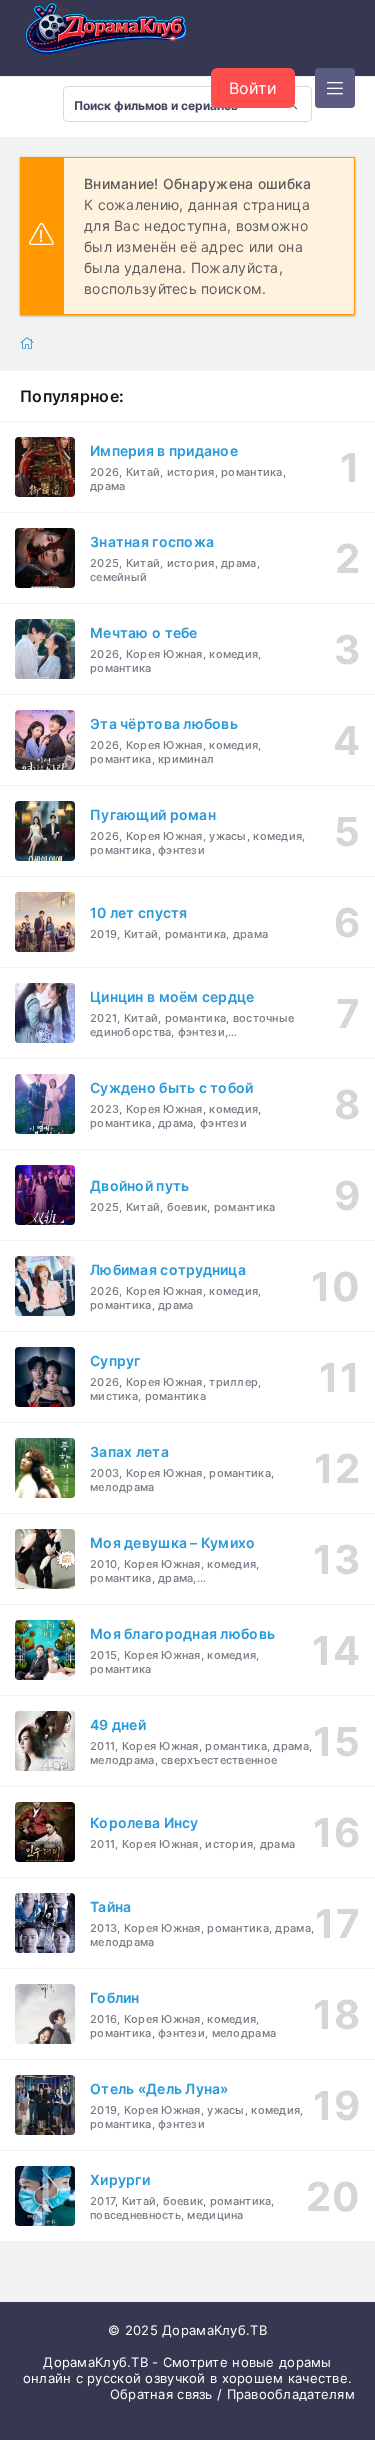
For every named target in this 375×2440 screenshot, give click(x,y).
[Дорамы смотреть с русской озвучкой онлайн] (120, 34)
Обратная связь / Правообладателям (232, 2394)
